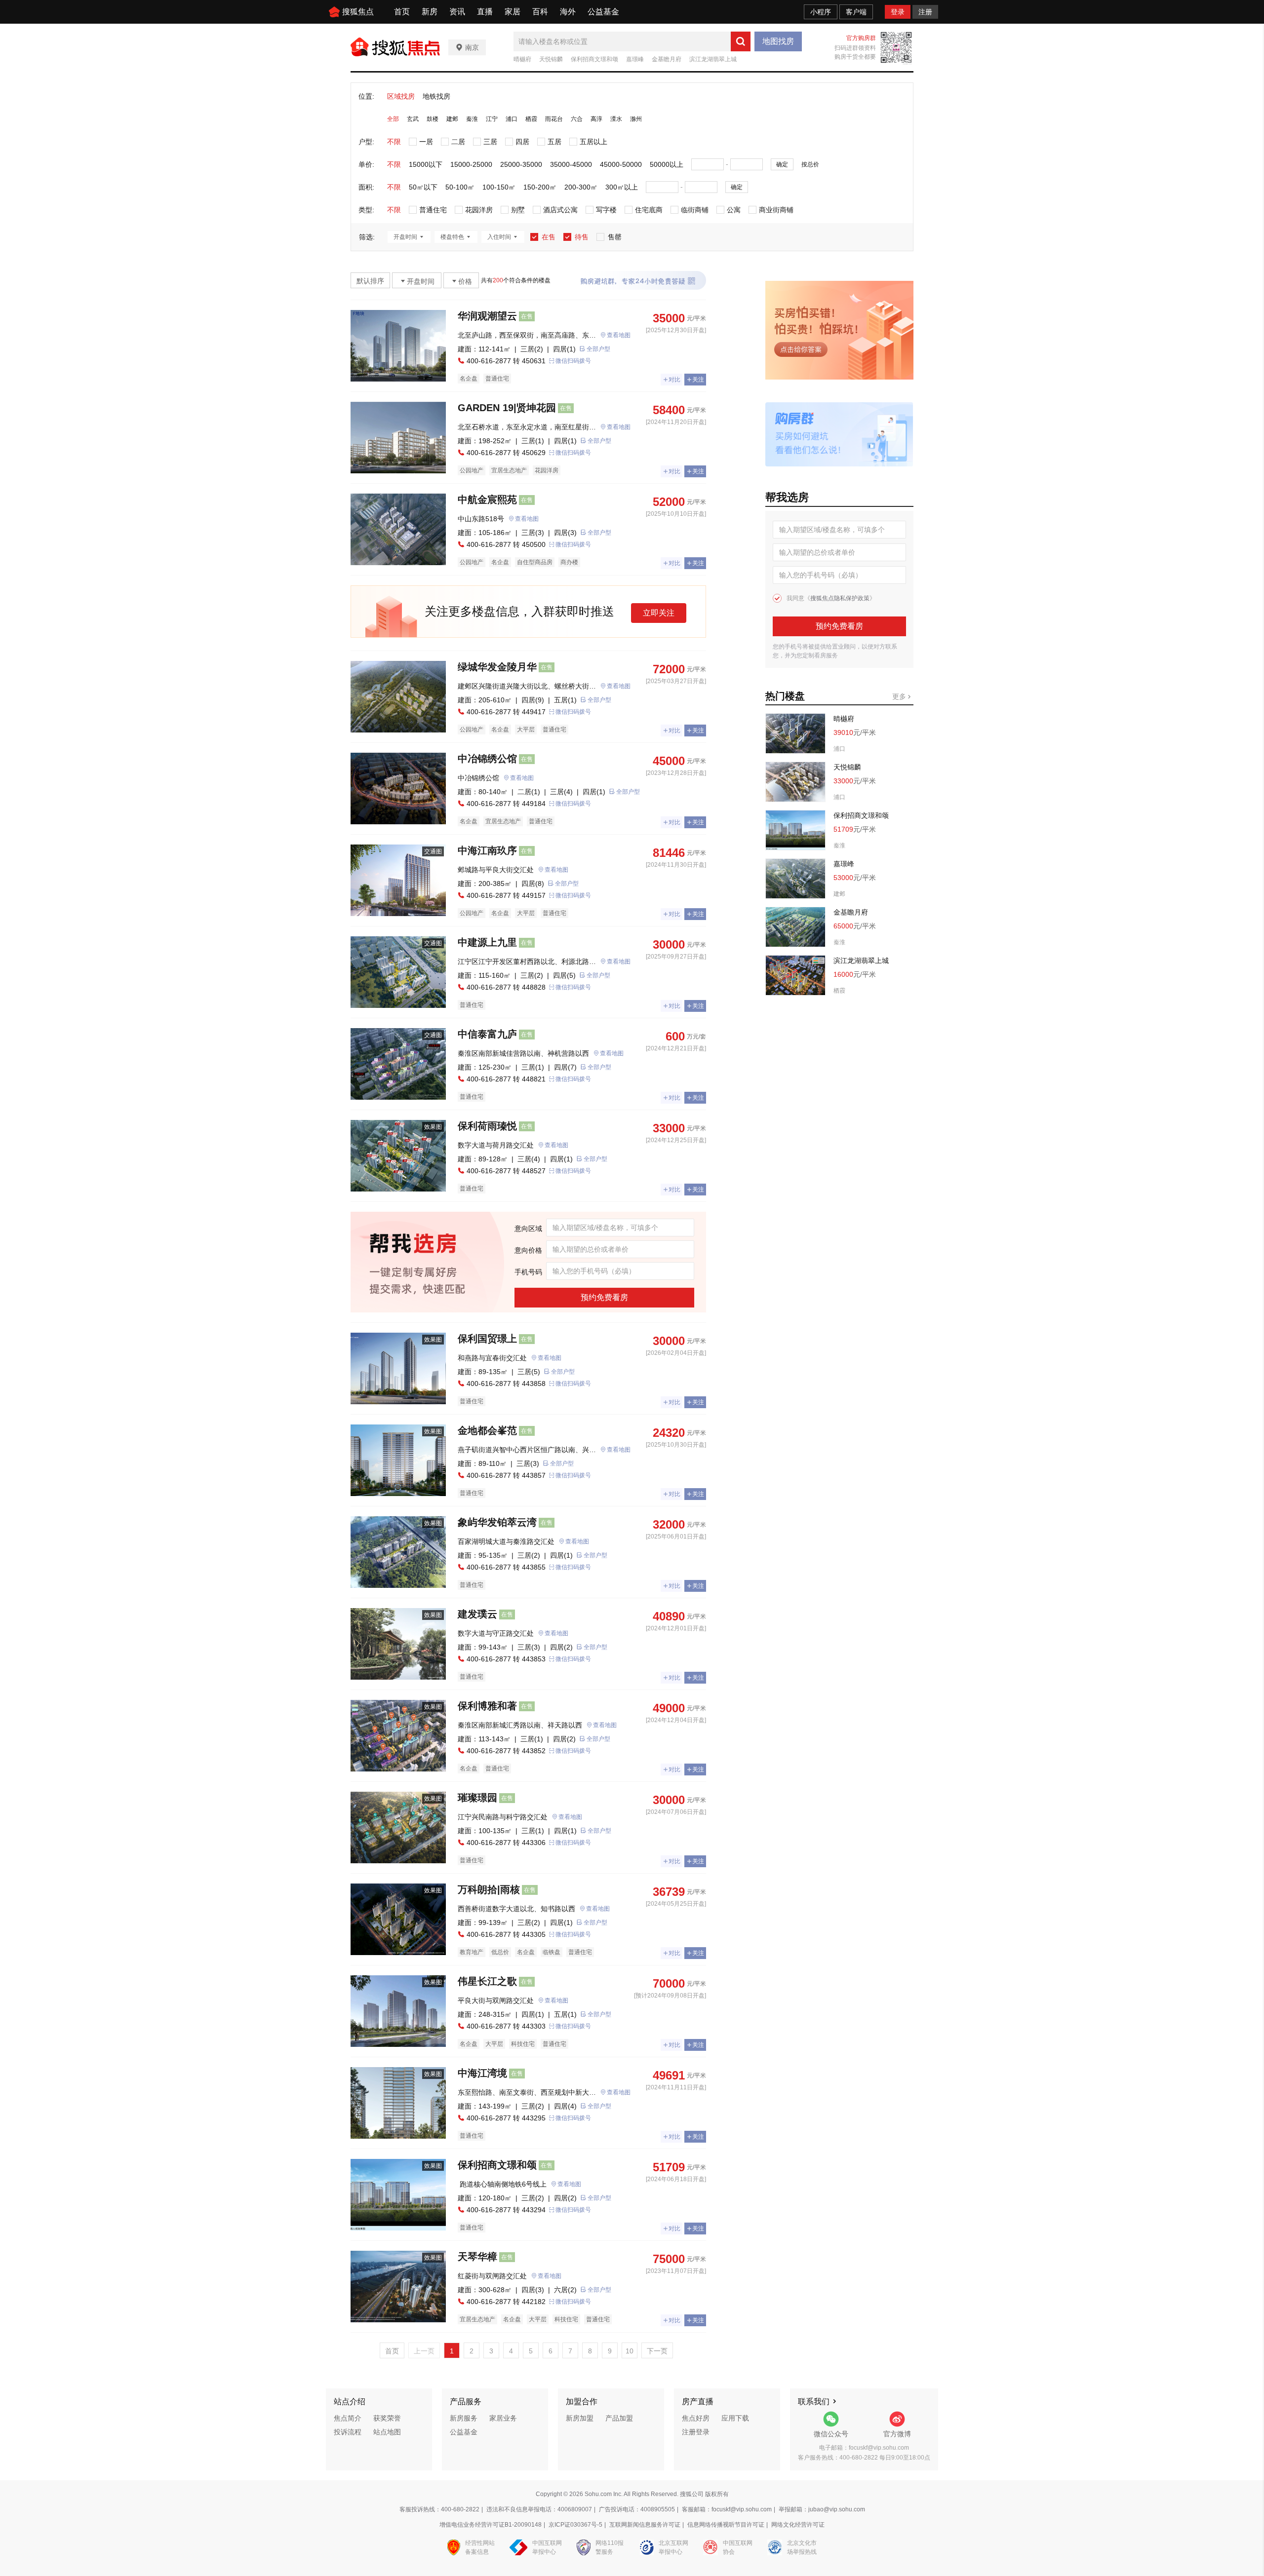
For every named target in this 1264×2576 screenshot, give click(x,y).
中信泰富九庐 (487, 1034)
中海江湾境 (482, 2073)
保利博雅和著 (487, 1706)
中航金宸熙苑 (487, 500)
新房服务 (464, 2418)
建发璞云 (477, 1614)
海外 (568, 12)
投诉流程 (348, 2432)
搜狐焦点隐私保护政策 (840, 598)
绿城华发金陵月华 (497, 667)
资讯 (457, 12)
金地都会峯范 (487, 1430)
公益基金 (603, 12)
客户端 (856, 12)
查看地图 (619, 335)
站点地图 (387, 2432)
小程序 (821, 12)
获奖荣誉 (387, 2418)
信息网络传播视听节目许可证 (726, 2525)
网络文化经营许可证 (798, 2525)
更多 (900, 696)
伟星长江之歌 (487, 1981)
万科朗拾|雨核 (489, 1889)
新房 (430, 12)
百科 (540, 12)
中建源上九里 (487, 942)
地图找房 (778, 41)
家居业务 (503, 2418)
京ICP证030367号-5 (575, 2525)
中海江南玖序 (487, 850)
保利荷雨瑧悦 (487, 1126)
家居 (513, 12)
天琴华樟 (477, 2257)
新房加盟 (580, 2418)
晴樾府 (522, 59)
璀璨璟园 (477, 1798)
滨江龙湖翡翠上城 (713, 59)
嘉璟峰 (635, 59)
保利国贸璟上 (487, 1339)
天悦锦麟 (551, 59)
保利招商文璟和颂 (594, 59)
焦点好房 (696, 2418)
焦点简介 (348, 2418)
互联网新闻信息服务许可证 (645, 2525)
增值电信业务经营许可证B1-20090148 (491, 2525)
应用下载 (735, 2418)
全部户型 (598, 349)
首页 (402, 12)
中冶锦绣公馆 (487, 759)
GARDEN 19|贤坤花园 (507, 408)
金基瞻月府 (667, 59)
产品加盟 (619, 2418)
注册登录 (696, 2432)
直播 (485, 12)
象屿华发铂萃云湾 (497, 1522)
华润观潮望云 (487, 316)
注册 (925, 12)
